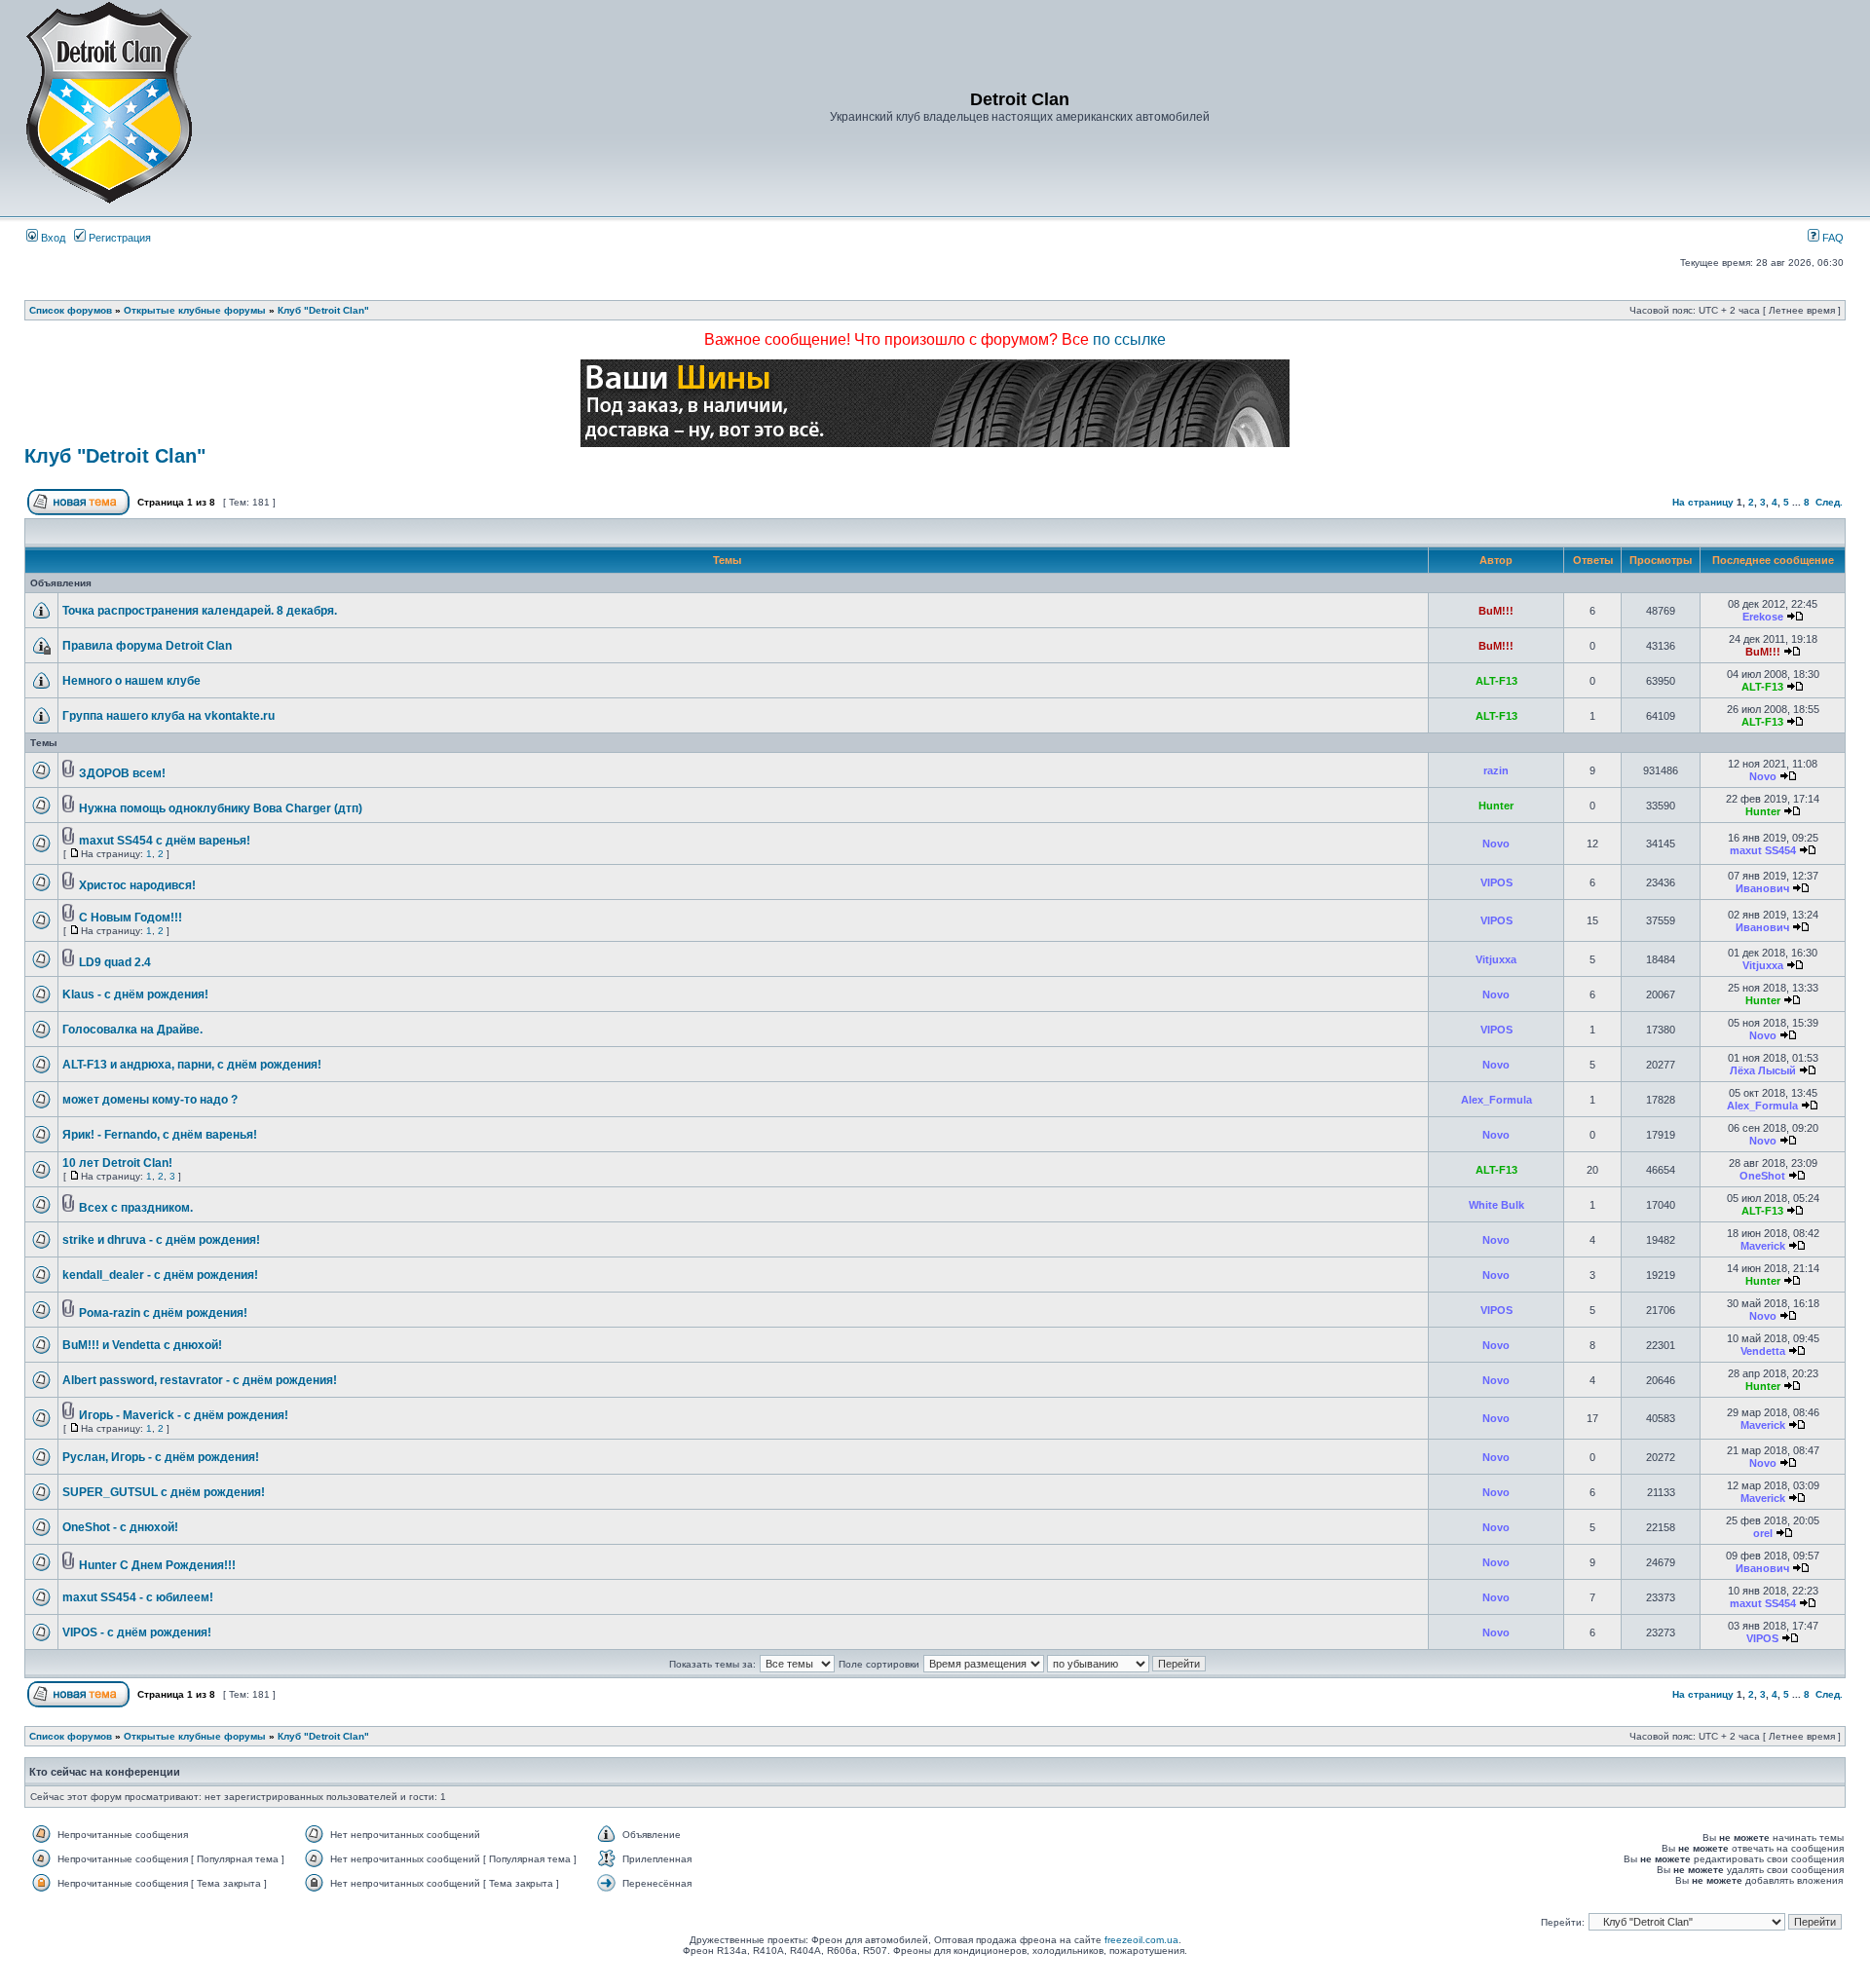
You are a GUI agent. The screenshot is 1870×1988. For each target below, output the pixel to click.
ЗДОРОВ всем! (122, 773)
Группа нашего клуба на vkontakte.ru (168, 716)
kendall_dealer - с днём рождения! (160, 1275)
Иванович (1762, 888)
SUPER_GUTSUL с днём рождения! (164, 1492)
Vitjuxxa (1496, 959)
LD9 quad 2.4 (115, 962)
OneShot (1762, 1176)
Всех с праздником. (136, 1208)
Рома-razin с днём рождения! (163, 1313)
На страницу (1703, 502)
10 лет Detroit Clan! (117, 1163)
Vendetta (1763, 1351)
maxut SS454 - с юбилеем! (138, 1597)
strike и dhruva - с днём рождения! (161, 1240)
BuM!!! (1496, 611)
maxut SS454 (1763, 850)
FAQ (1832, 238)
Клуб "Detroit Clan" (323, 310)
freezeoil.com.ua (1141, 1940)
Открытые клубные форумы (195, 310)
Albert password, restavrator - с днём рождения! (200, 1380)
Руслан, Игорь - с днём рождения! (161, 1457)
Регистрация (118, 238)
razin (1496, 770)
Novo (1763, 776)
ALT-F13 (1496, 681)
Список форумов (71, 310)
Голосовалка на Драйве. (132, 1030)
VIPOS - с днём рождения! (137, 1632)
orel (1763, 1533)
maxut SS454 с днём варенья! (165, 841)
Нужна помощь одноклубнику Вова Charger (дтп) (221, 808)
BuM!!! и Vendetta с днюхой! (142, 1345)
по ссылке (1129, 339)
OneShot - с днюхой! (120, 1527)
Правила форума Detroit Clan (147, 646)
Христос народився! (137, 885)
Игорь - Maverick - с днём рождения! (184, 1415)
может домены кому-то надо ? (150, 1100)
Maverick (1763, 1246)
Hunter (1496, 806)
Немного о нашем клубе (131, 681)
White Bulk (1496, 1205)
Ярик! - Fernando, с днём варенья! (160, 1135)
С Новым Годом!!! (131, 918)
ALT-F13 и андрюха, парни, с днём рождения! (192, 1065)
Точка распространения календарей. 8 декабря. (200, 611)
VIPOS (1496, 882)
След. (1829, 502)
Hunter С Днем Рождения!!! (157, 1565)
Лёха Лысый (1763, 1070)
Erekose (1763, 617)
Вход (52, 238)
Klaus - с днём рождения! (135, 994)
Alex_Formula (1496, 1100)
